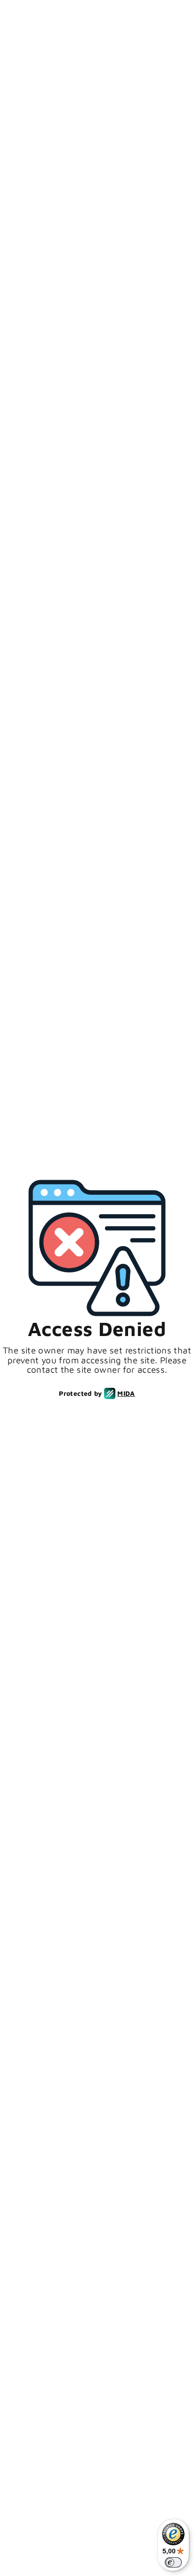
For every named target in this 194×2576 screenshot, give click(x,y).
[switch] (173, 2562)
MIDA (126, 1393)
